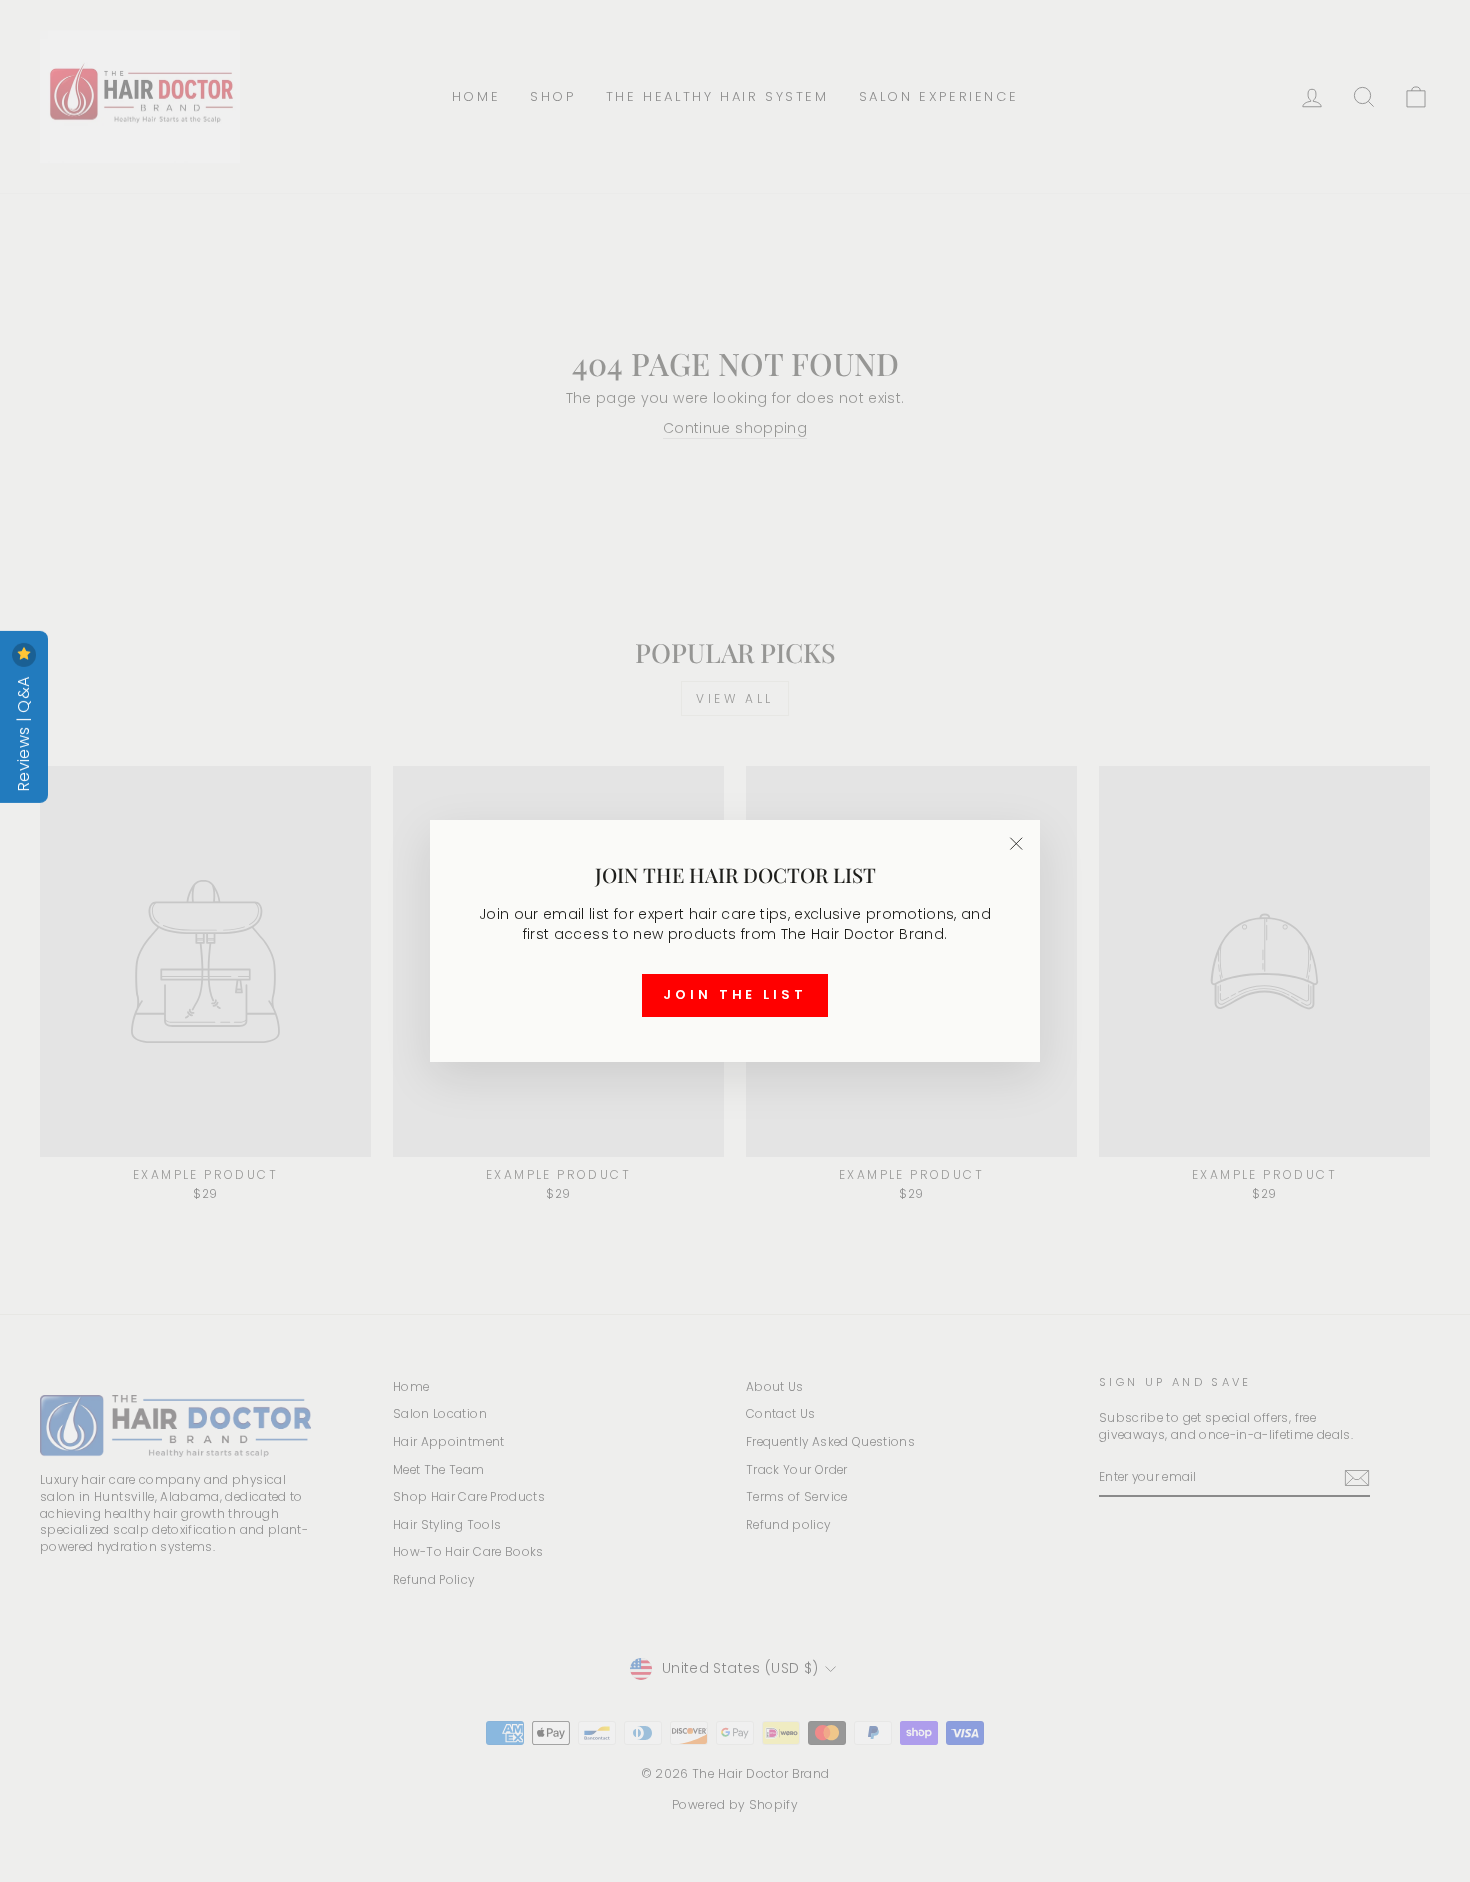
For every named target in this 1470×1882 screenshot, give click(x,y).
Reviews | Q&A (23, 731)
